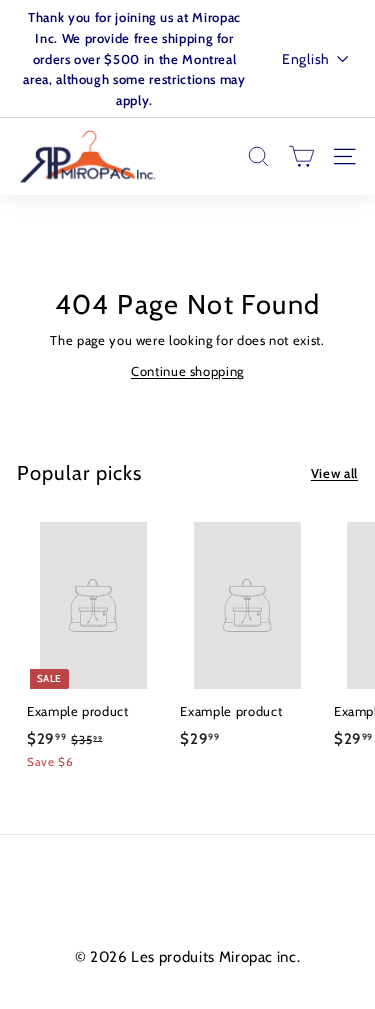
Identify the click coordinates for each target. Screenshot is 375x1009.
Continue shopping (187, 371)
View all (334, 473)
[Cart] (301, 156)
